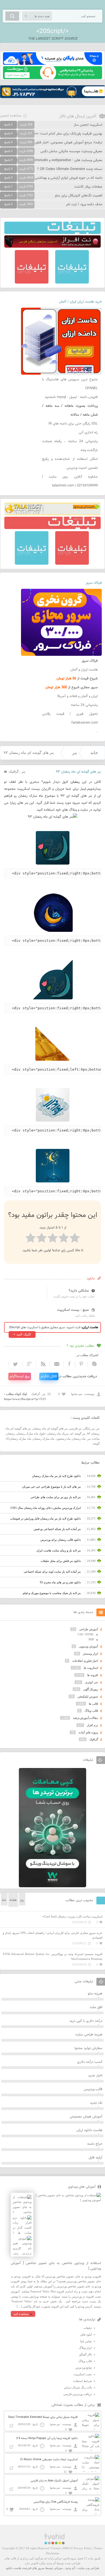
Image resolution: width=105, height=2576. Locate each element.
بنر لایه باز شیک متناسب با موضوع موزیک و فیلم (52, 1593)
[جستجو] (12, 16)
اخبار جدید (95, 2076)
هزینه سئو (95, 1994)
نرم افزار (92, 1725)
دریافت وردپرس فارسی (78, 2394)
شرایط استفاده (83, 2381)
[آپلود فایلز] (52, 64)
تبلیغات (88, 2328)
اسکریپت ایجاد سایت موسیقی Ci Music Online (49, 2460)
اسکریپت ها (91, 1668)
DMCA (67, 2548)
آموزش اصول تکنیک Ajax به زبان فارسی (54, 2481)
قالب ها (93, 1704)
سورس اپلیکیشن (88, 1696)
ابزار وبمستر (90, 1654)
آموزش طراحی (89, 1629)
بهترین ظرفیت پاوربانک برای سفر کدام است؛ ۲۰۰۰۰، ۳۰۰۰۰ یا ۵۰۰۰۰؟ (53, 134)
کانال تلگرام (49, 1376)
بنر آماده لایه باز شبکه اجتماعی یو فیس (57, 1529)
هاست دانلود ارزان (89, 2130)
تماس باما (86, 2341)
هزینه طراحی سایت (89, 2035)
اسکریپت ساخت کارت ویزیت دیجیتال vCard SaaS (72, 1916)
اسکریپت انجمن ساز (88, 125)
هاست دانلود (13, 2568)
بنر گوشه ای (78, 1434)
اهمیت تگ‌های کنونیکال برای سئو (79, 196)
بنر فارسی (75, 1428)
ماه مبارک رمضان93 (19, 1439)
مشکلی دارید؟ (79, 1291)
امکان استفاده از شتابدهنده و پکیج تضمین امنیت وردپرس (70, 464)
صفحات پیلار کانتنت (88, 187)
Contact (56, 2548)
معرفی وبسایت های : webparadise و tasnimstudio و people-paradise (51, 160)
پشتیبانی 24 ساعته (84, 705)
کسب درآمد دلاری (90, 2062)
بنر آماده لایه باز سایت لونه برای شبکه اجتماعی (52, 1572)
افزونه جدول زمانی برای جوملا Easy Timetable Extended (43, 2417)
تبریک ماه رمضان (58, 1434)
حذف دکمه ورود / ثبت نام (84, 204)
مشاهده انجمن (11, 116)
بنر (75, 753)
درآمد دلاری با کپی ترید (86, 2021)
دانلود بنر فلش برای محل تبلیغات (61, 1561)
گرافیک (14, 772)
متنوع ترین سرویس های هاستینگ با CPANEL (70, 384)
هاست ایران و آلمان (84, 670)
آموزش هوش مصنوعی (86, 2117)
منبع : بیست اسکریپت (73, 1310)
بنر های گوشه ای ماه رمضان (50, 1428)
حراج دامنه (95, 2144)
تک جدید (96, 2103)
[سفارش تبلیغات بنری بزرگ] (52, 233)
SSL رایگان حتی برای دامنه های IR (73, 424)
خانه (94, 753)
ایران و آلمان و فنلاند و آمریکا (78, 696)
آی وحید (70, 2568)
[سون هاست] (52, 78)
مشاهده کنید (21, 2314)
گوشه (96, 1443)
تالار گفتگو (86, 2354)
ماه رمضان (79, 1439)
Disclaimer (53, 2553)
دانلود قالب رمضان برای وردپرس (61, 1540)
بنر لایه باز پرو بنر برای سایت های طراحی (56, 1497)
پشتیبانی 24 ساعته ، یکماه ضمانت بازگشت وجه (70, 446)
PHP (91, 1639)
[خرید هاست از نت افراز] (52, 247)
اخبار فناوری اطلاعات (85, 1661)
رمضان (10, 1434)
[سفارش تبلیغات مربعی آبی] (72, 282)
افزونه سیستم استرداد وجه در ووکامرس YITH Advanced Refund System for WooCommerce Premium (52, 1957)
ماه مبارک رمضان (44, 1439)
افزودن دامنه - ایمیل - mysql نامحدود (71, 397)
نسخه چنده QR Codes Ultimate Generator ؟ (70, 169)
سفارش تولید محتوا (88, 2048)
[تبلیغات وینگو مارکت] (52, 1886)
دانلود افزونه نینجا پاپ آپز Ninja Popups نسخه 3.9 (47, 2438)
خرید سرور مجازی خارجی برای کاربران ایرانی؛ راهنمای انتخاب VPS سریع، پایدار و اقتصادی (52, 1935)
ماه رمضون (63, 1439)
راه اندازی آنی (88, 433)
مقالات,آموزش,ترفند (85, 1718)
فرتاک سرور (94, 583)
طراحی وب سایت (88, 2568)
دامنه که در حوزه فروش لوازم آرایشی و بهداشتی (69, 178)
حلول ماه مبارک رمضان (31, 1434)
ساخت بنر (94, 1439)
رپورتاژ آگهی (91, 1689)
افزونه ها (93, 1675)
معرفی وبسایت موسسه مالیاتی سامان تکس (71, 151)
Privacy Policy (83, 2548)
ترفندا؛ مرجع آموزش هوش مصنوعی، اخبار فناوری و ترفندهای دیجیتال (53, 143)
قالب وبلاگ (91, 1711)
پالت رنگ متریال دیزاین (78, 2387)
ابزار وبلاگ (85, 2348)
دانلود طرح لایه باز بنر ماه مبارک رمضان (56, 1476)
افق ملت (96, 2007)
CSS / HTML (86, 1634)
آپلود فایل (95, 2158)
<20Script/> (52, 31)
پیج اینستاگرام (20, 1376)
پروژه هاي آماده (88, 1732)
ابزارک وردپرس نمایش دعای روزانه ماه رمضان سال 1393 (45, 1508)
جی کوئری (92, 1682)
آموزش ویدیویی (88, 1646)
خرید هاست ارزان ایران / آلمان (80, 302)
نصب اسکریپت (83, 2374)
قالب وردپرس (93, 2089)
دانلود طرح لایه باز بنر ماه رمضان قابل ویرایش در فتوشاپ (45, 1518)
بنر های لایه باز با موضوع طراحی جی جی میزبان (51, 1487)
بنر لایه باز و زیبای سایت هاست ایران (59, 1550)
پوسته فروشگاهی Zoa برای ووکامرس (56, 2502)
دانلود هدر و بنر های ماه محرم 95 (60, 1582)
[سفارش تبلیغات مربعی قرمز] (32, 282)
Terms (98, 2548)
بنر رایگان (89, 1428)
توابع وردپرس (84, 2367)
